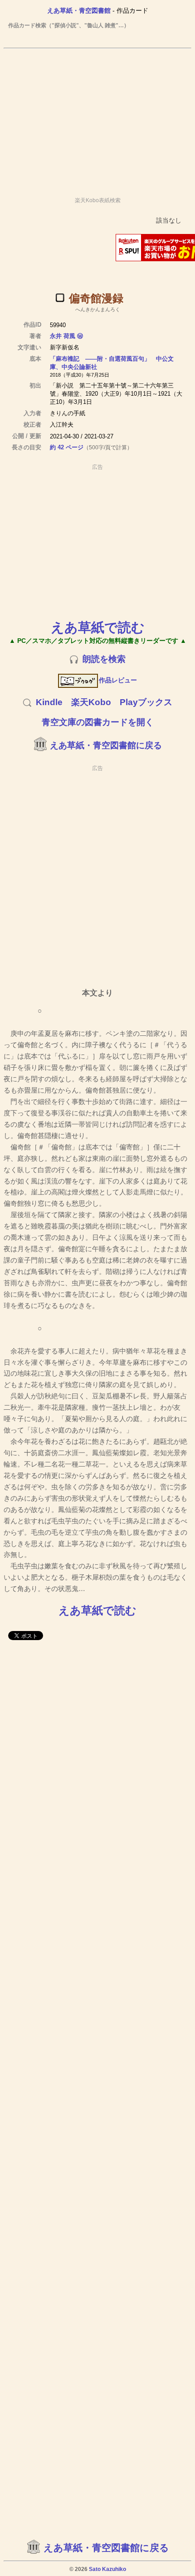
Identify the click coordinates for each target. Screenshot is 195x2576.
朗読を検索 (104, 659)
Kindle (49, 702)
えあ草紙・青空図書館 (79, 10)
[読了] (60, 298)
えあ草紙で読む (98, 627)
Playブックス (146, 702)
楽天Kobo (91, 702)
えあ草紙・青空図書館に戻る (106, 745)
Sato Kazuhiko (107, 2569)
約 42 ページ (67, 447)
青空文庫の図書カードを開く (98, 722)
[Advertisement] (97, 119)
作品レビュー (118, 680)
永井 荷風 (63, 336)
